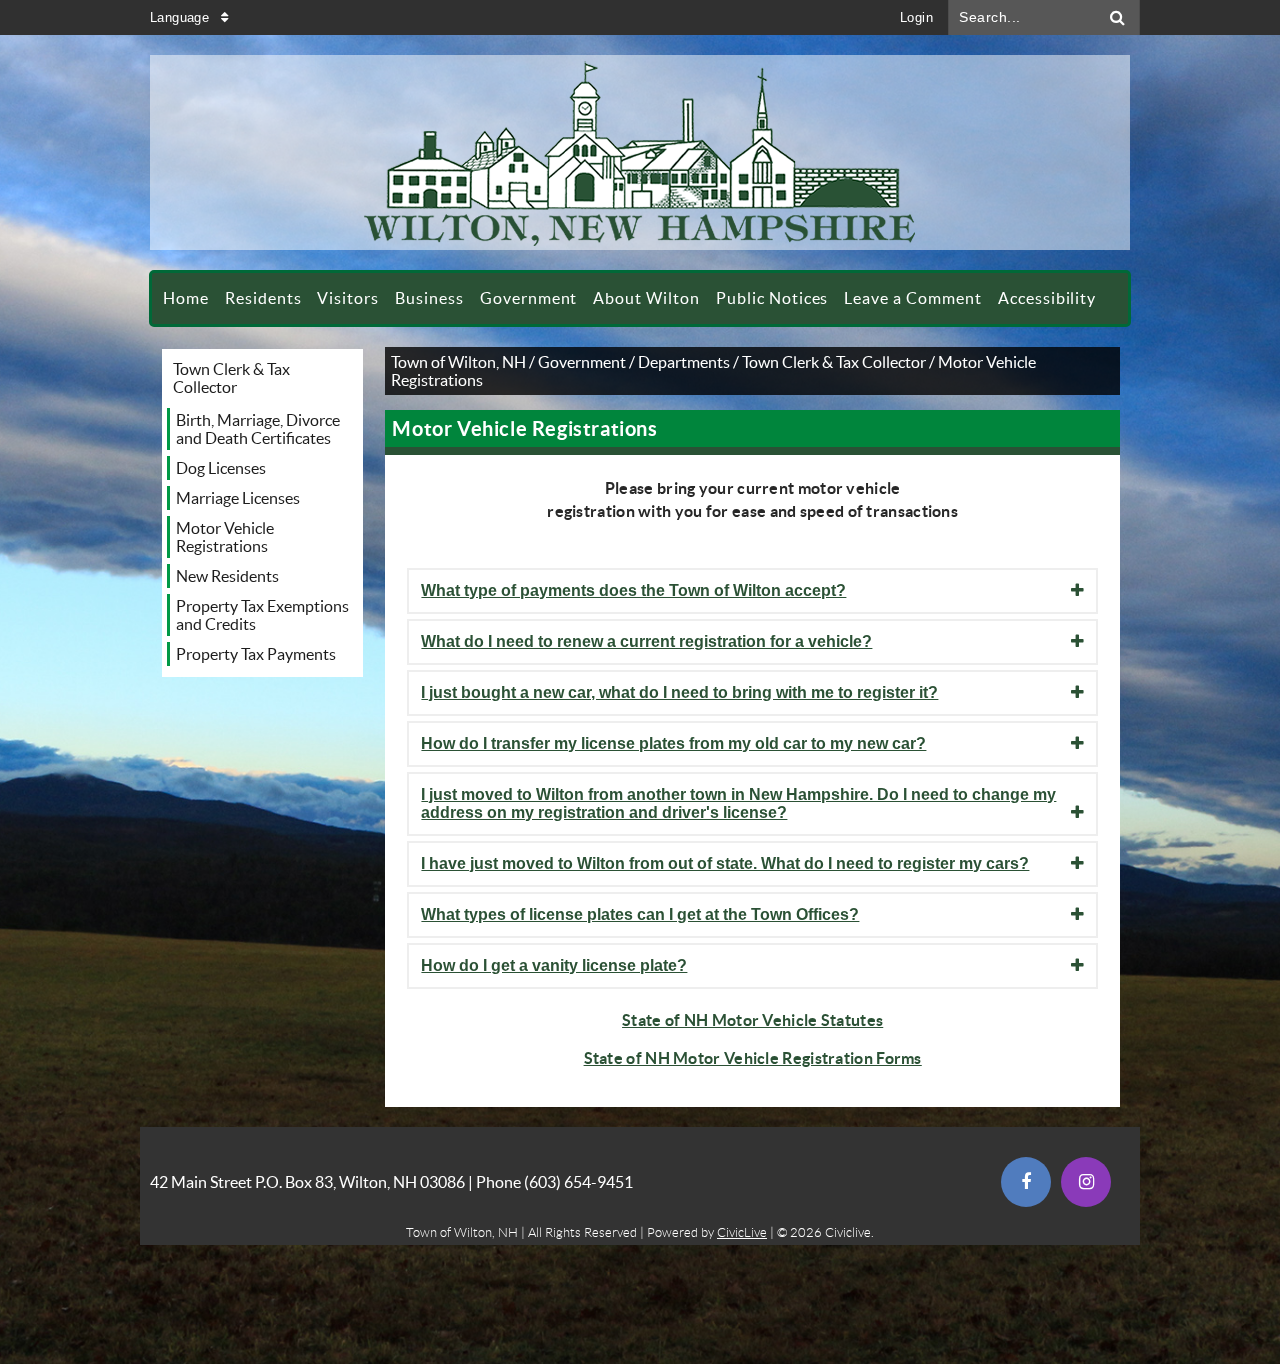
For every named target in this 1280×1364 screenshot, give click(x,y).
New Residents (227, 576)
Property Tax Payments (256, 654)
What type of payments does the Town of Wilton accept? (633, 590)
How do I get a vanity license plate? (554, 965)
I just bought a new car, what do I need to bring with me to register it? (679, 692)
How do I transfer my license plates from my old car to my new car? (673, 743)
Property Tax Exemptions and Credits (262, 615)
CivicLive (742, 1232)
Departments (684, 362)
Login (916, 17)
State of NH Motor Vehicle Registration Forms (753, 1058)
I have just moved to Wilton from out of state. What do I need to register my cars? (725, 863)
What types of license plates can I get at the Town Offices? (640, 914)
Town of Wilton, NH (458, 362)
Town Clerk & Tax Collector (231, 378)
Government (582, 362)
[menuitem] (186, 298)
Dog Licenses (221, 468)
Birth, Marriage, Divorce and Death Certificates (258, 429)
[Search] (1118, 17)
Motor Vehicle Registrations (225, 537)
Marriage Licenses (238, 498)
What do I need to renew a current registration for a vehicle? (646, 641)
